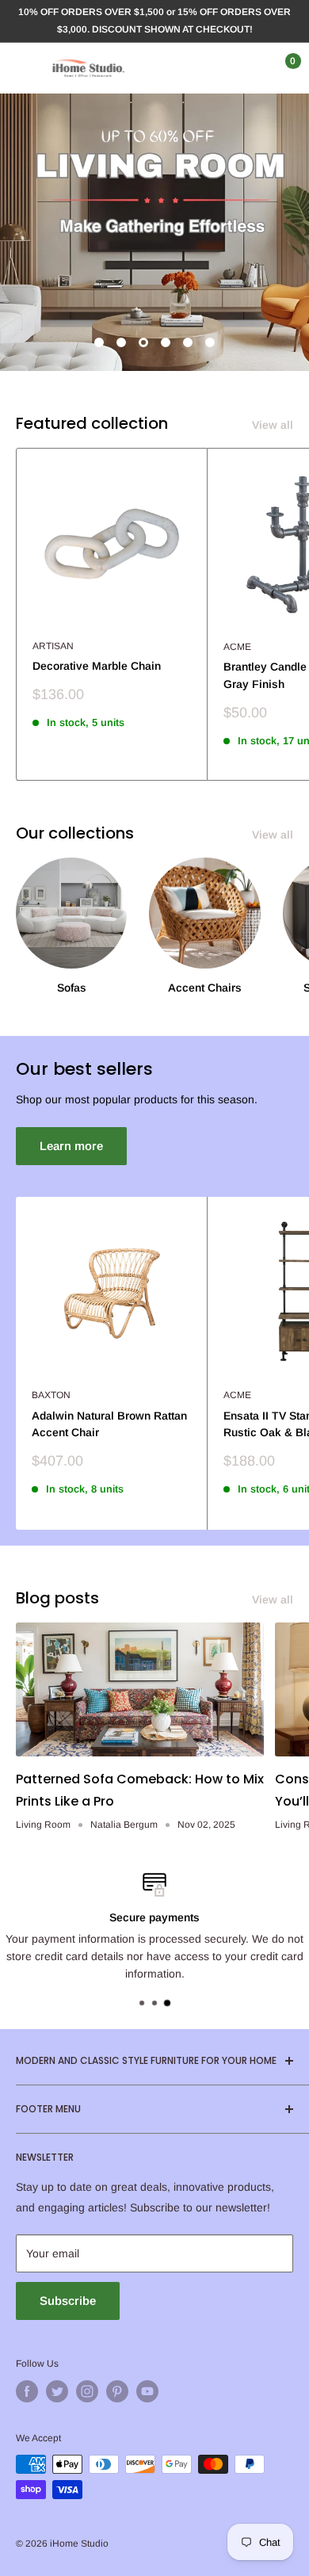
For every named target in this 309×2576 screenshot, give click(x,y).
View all (273, 425)
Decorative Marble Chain (97, 666)
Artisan (53, 646)
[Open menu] (24, 68)
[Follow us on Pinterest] (117, 2391)
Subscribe (68, 2301)
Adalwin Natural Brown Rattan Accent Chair (109, 1424)
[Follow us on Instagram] (87, 2391)
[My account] (248, 68)
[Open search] (217, 68)
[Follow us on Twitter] (57, 2391)
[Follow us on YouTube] (147, 2391)
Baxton (51, 1395)
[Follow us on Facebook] (27, 2391)
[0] (280, 68)
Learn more (71, 1146)
